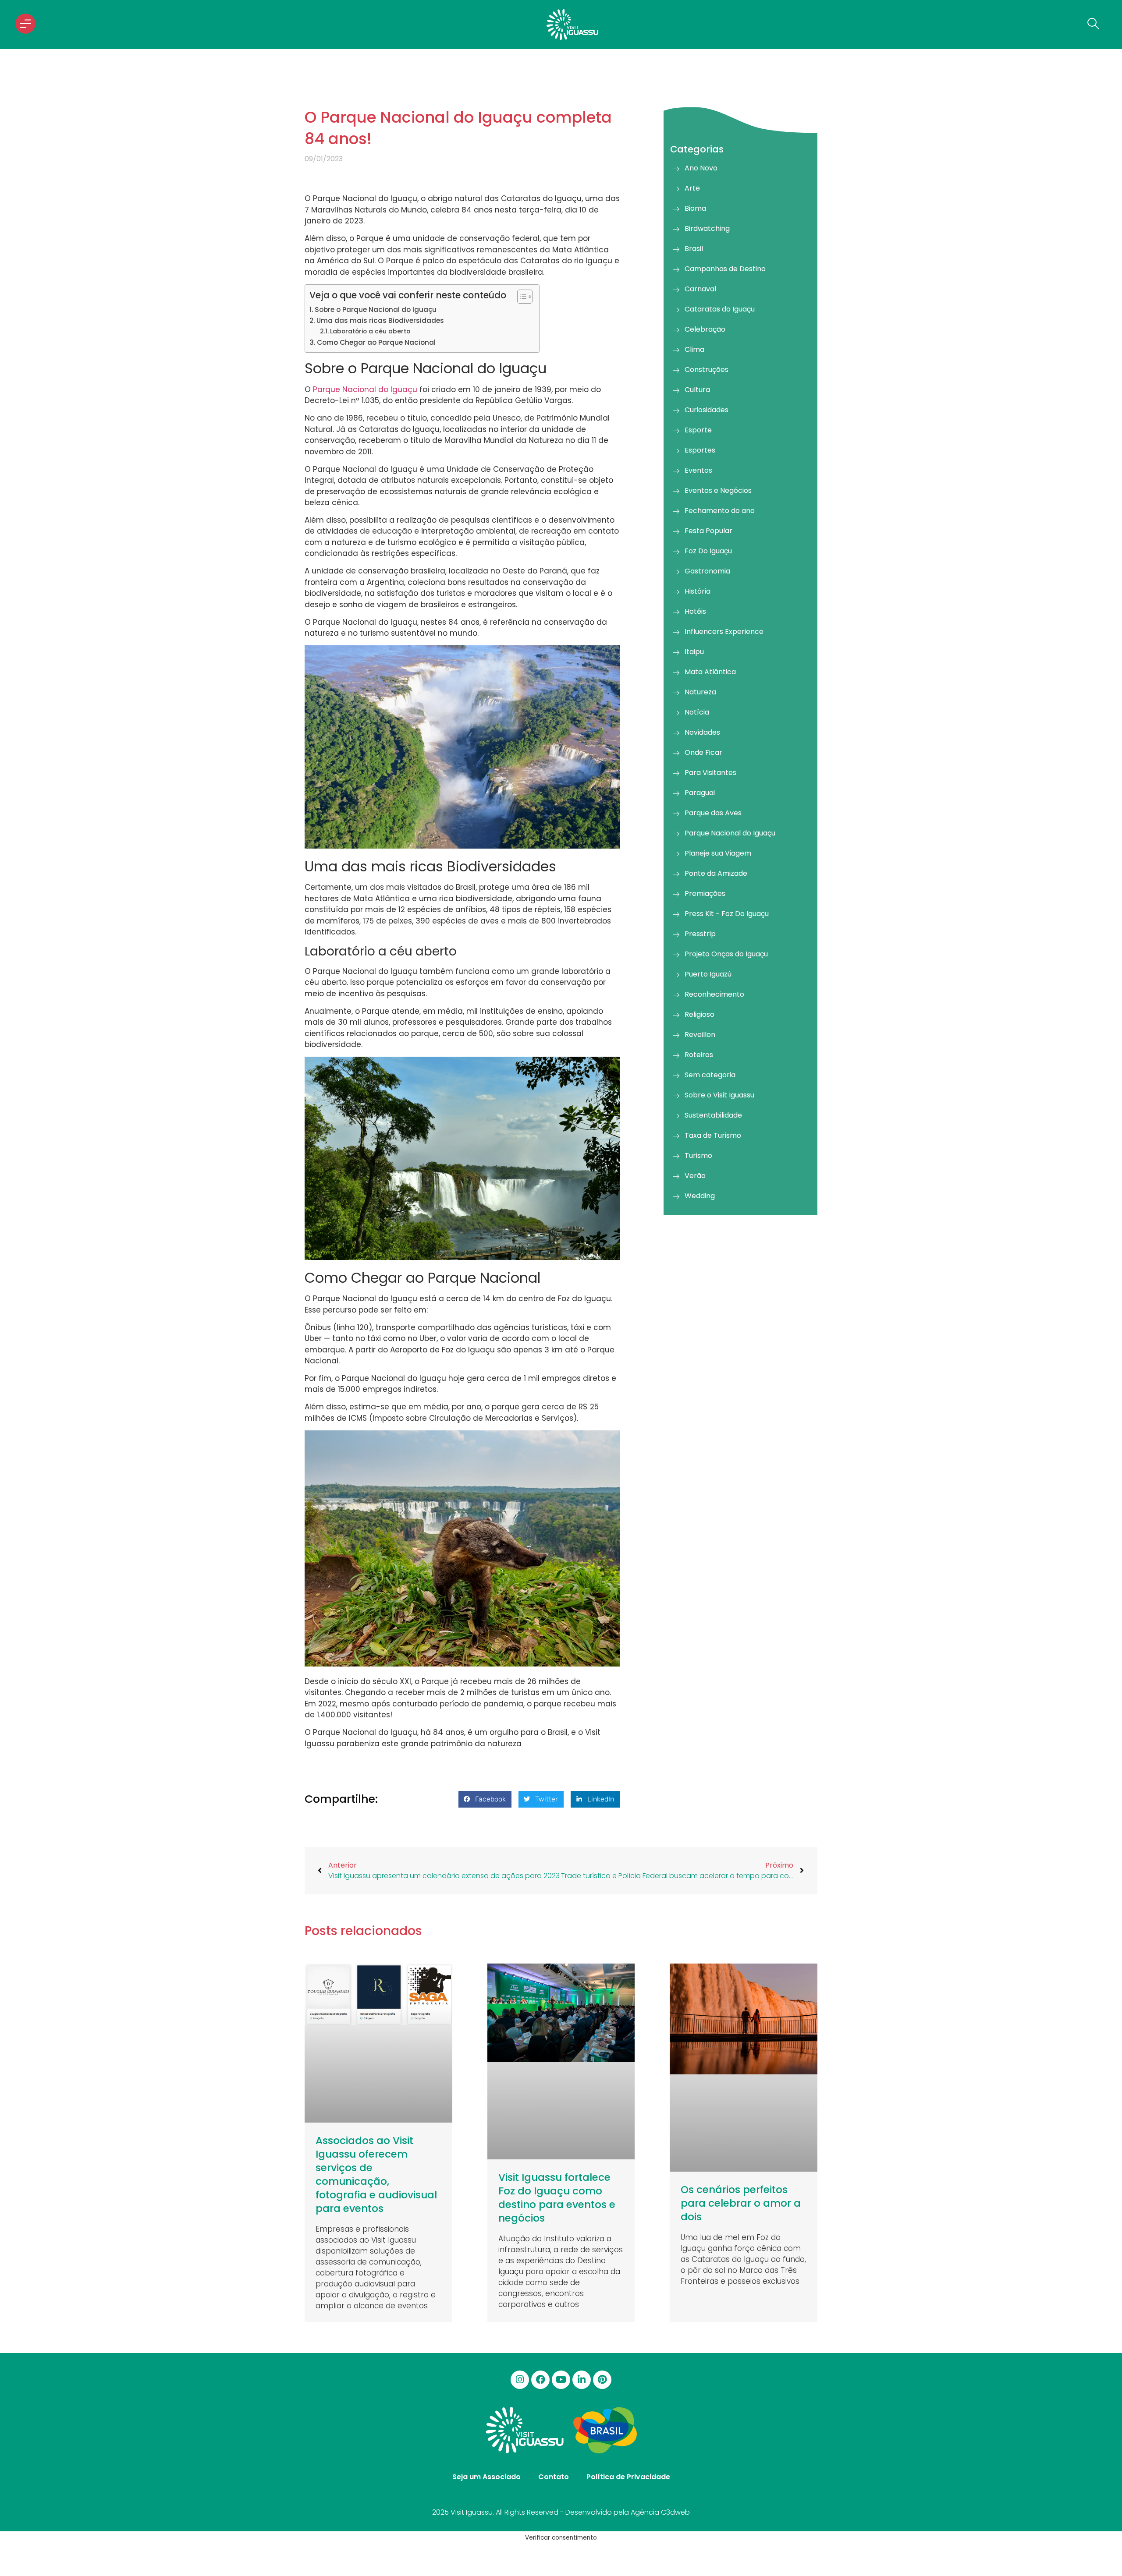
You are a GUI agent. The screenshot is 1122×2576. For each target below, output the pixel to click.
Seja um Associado (486, 2477)
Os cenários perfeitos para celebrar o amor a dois (741, 2203)
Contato (554, 2477)
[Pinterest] (602, 2380)
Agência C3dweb (660, 2512)
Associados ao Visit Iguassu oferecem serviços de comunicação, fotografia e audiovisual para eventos (376, 2174)
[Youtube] (561, 2380)
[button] (485, 1799)
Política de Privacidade (628, 2477)
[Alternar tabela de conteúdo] (520, 297)
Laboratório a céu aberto (370, 331)
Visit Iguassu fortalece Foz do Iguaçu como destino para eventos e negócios (557, 2198)
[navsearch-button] (1091, 25)
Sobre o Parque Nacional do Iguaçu (376, 310)
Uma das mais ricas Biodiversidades (381, 320)
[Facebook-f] (540, 2380)
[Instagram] (520, 2380)
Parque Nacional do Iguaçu (365, 389)
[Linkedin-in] (582, 2380)
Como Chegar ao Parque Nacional (376, 342)
